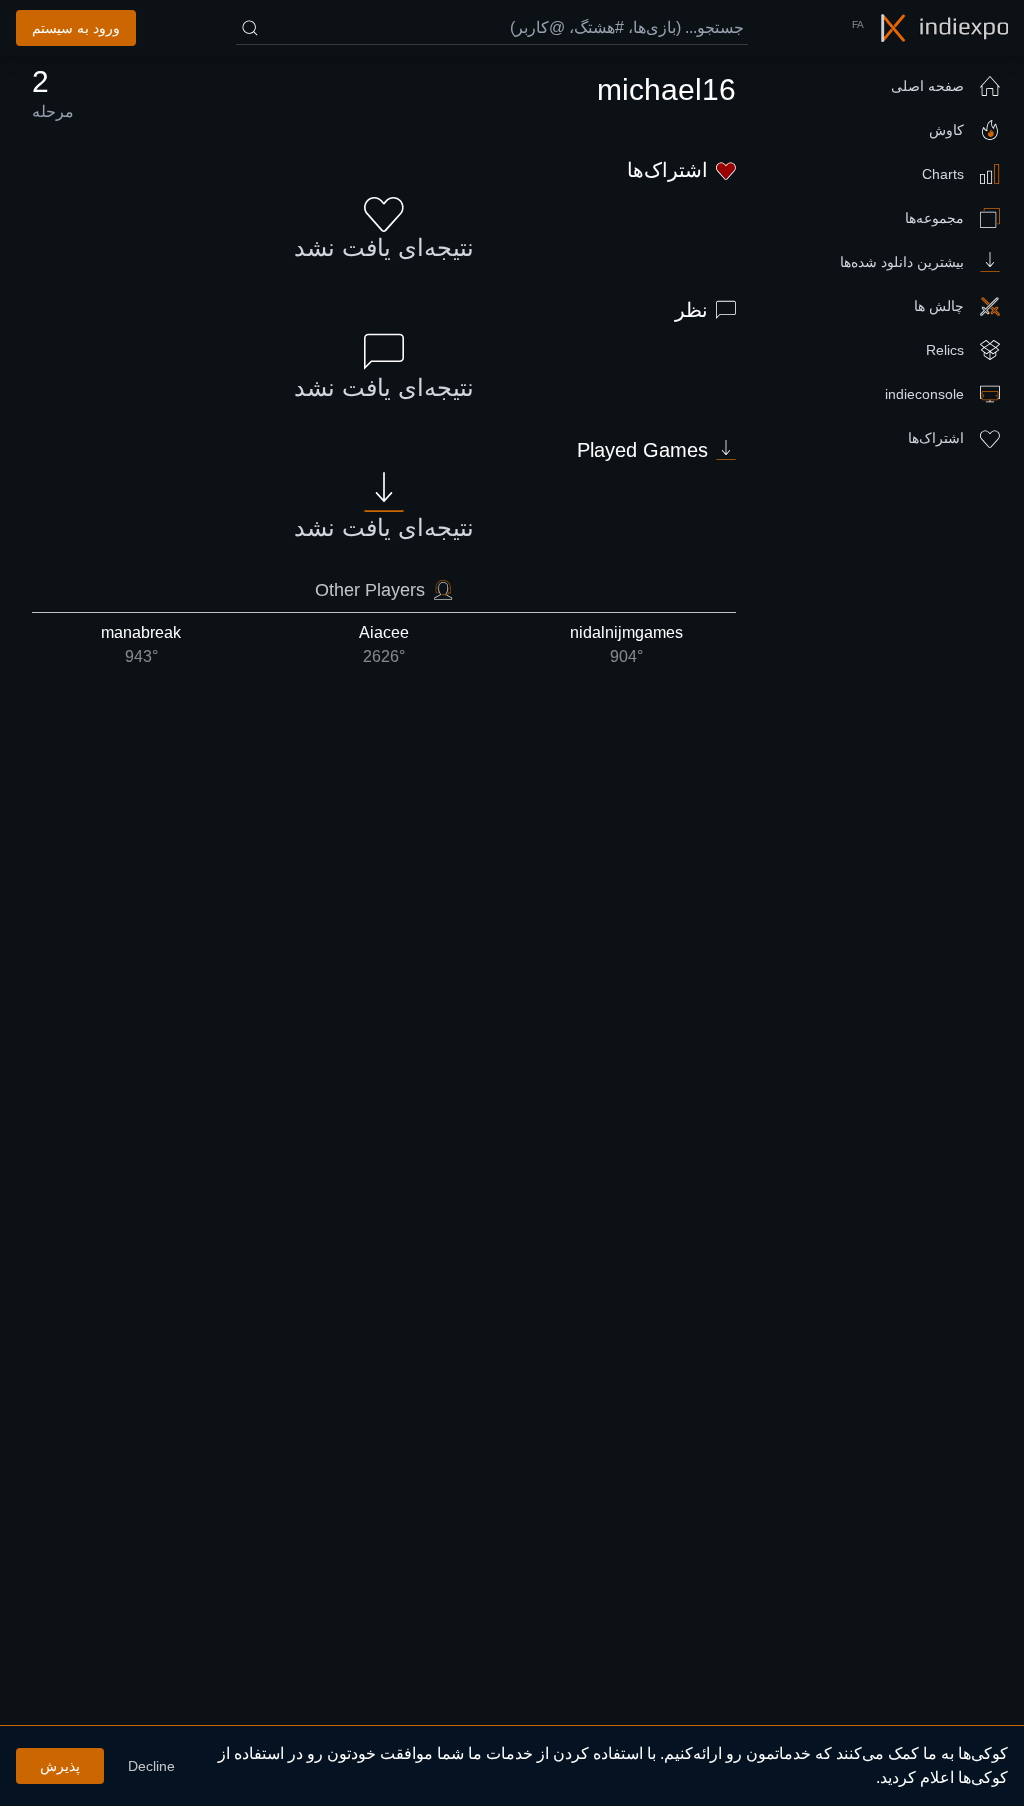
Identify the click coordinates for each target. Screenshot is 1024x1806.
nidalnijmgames (626, 644)
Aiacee (384, 644)
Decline (151, 1766)
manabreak (141, 644)
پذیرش (60, 1766)
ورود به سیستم (76, 28)
